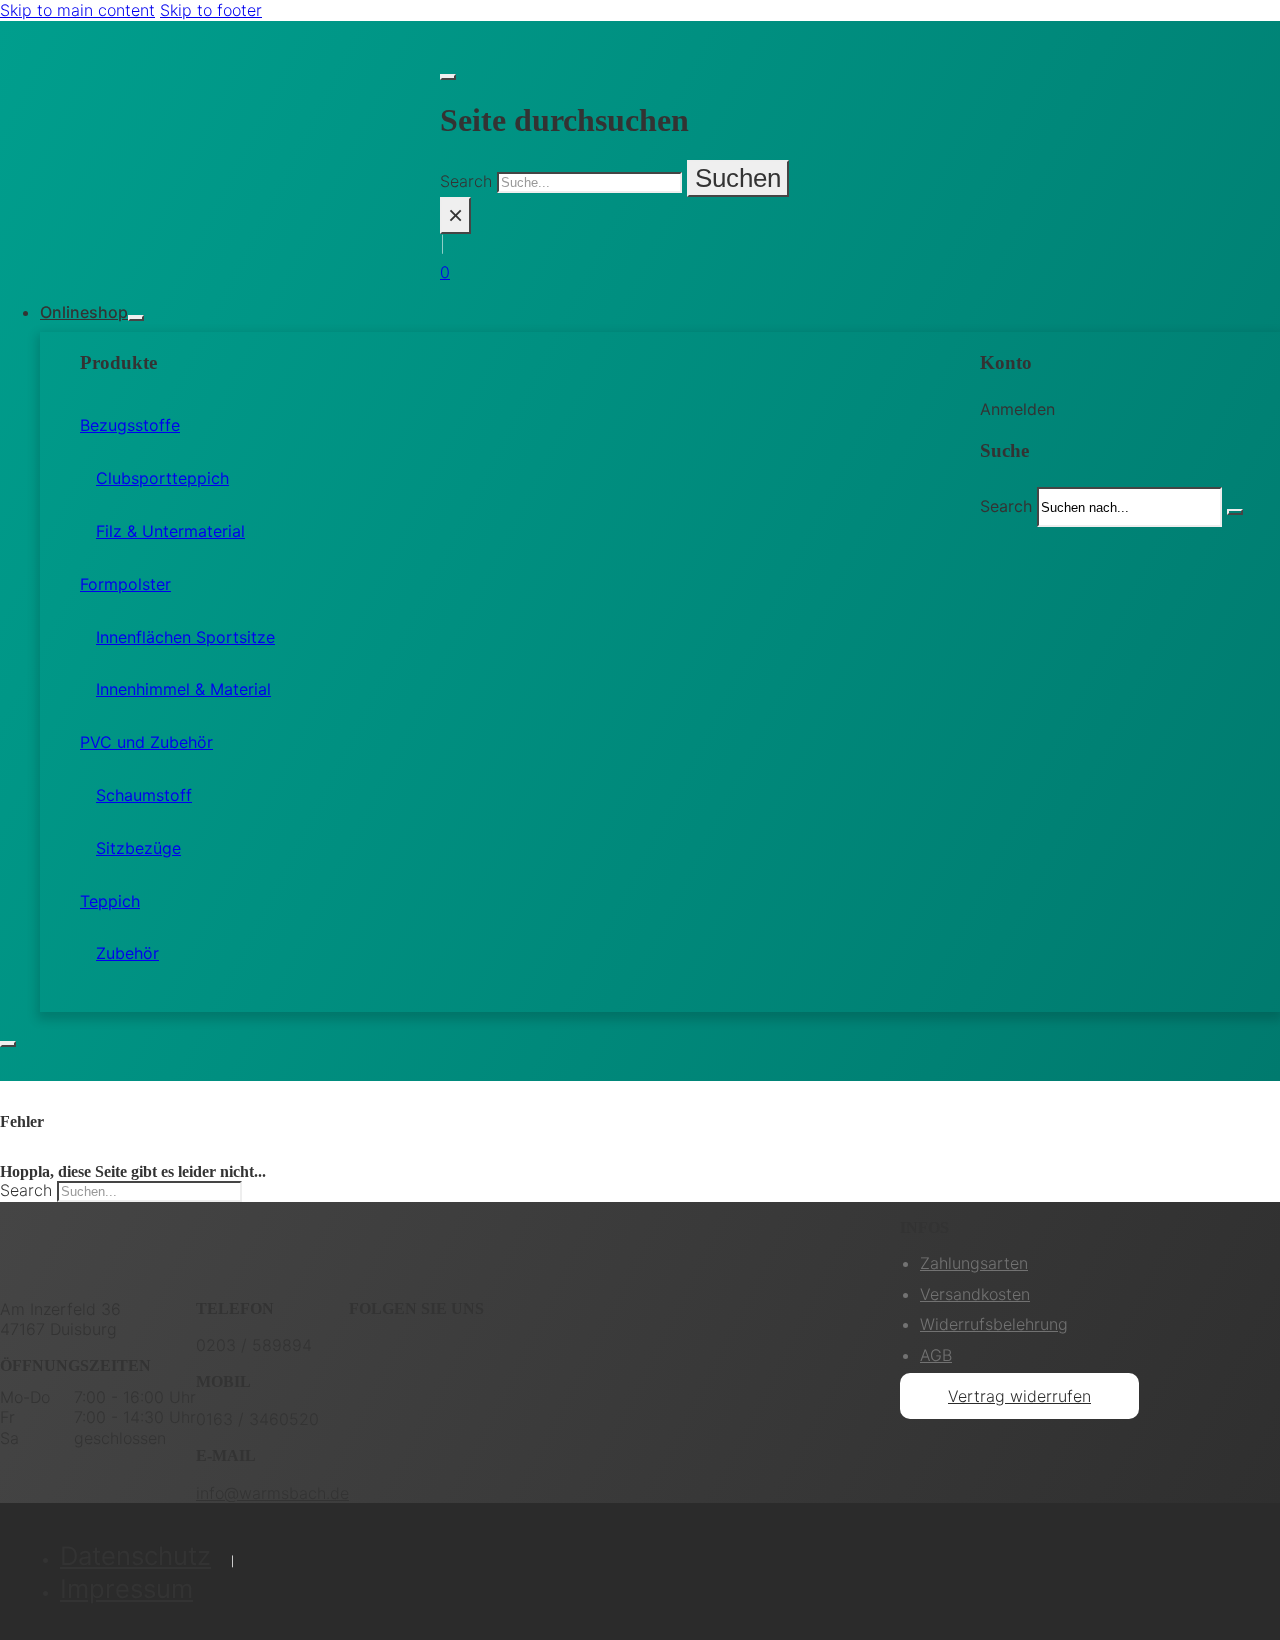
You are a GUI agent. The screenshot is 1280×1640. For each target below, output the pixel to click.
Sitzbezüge (138, 848)
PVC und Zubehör (146, 742)
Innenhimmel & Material (183, 689)
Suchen (738, 178)
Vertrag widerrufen (1019, 1396)
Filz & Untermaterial (170, 531)
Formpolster (125, 584)
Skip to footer (211, 10)
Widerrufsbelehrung (994, 1324)
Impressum (126, 1588)
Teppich (110, 901)
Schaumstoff (144, 795)
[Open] (8, 1044)
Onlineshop (84, 312)
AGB (936, 1355)
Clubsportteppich (162, 478)
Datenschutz (135, 1555)
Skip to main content (77, 10)
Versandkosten (975, 1294)
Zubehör (127, 953)
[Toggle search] (448, 77)
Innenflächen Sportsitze (185, 637)
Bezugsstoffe (130, 425)
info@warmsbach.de (272, 1493)
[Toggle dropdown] (136, 318)
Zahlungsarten (974, 1263)
